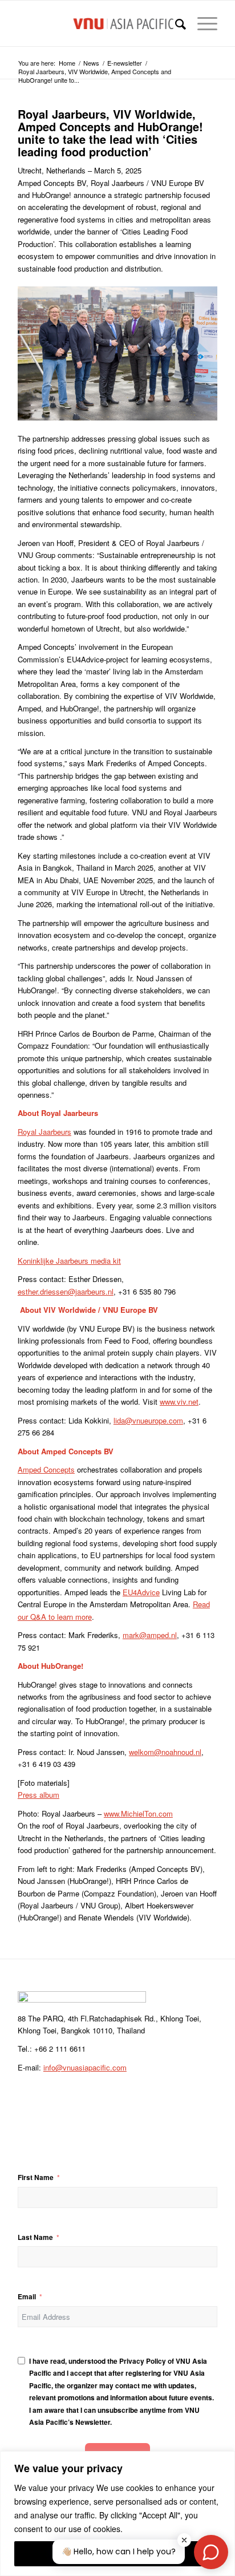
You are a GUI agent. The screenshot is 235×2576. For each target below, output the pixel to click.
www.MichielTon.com (138, 1813)
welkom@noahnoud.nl (165, 1752)
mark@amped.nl (150, 1635)
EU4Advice (141, 1592)
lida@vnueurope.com (148, 1420)
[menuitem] (175, 23)
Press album (39, 1795)
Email (27, 2297)
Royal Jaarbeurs (44, 1132)
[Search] (175, 23)
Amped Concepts (46, 1469)
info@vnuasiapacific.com (85, 2067)
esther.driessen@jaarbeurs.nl (66, 1291)
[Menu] (202, 23)
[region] (117, 2514)
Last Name (35, 2237)
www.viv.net (179, 1402)
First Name (36, 2177)
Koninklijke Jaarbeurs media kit (69, 1261)
